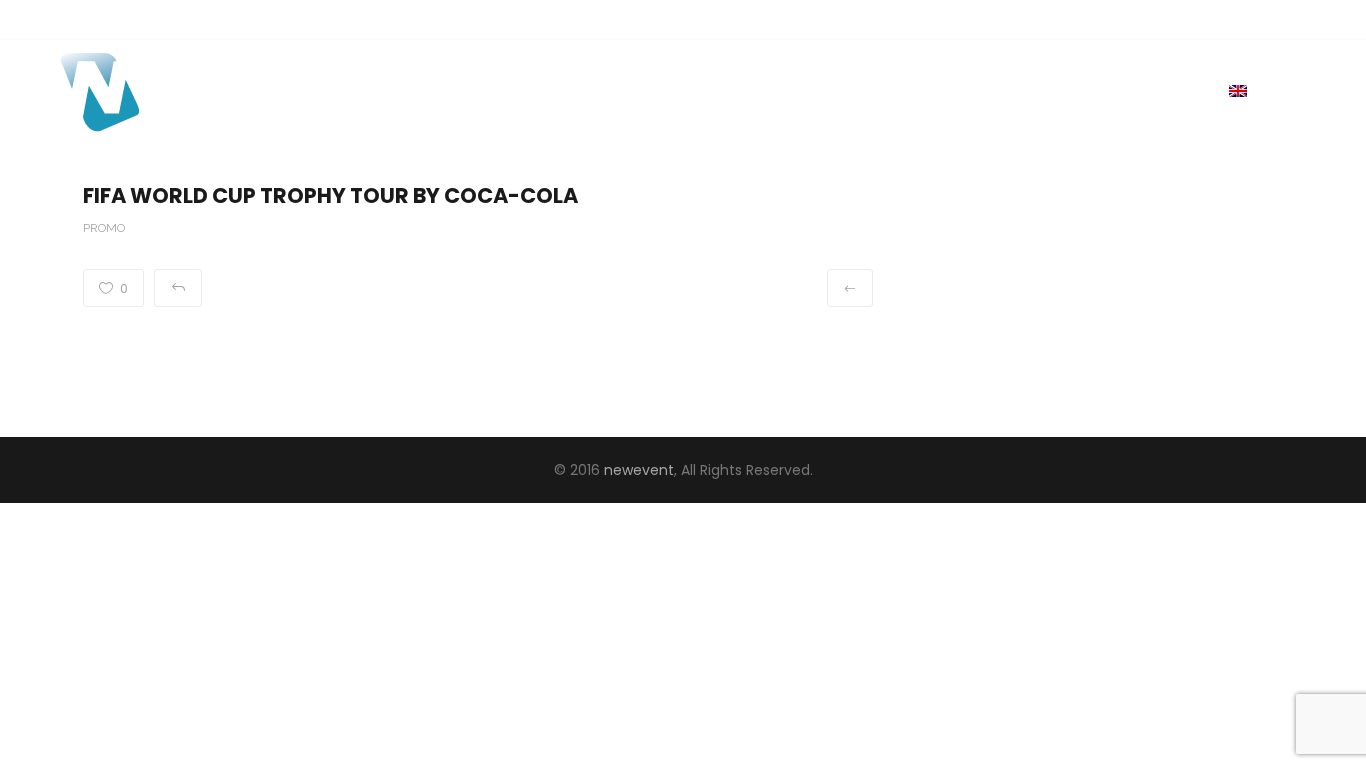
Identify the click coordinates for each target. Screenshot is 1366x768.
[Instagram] (1261, 20)
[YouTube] (1291, 20)
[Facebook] (1231, 20)
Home (950, 90)
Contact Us (1154, 90)
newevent (639, 470)
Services (1039, 90)
